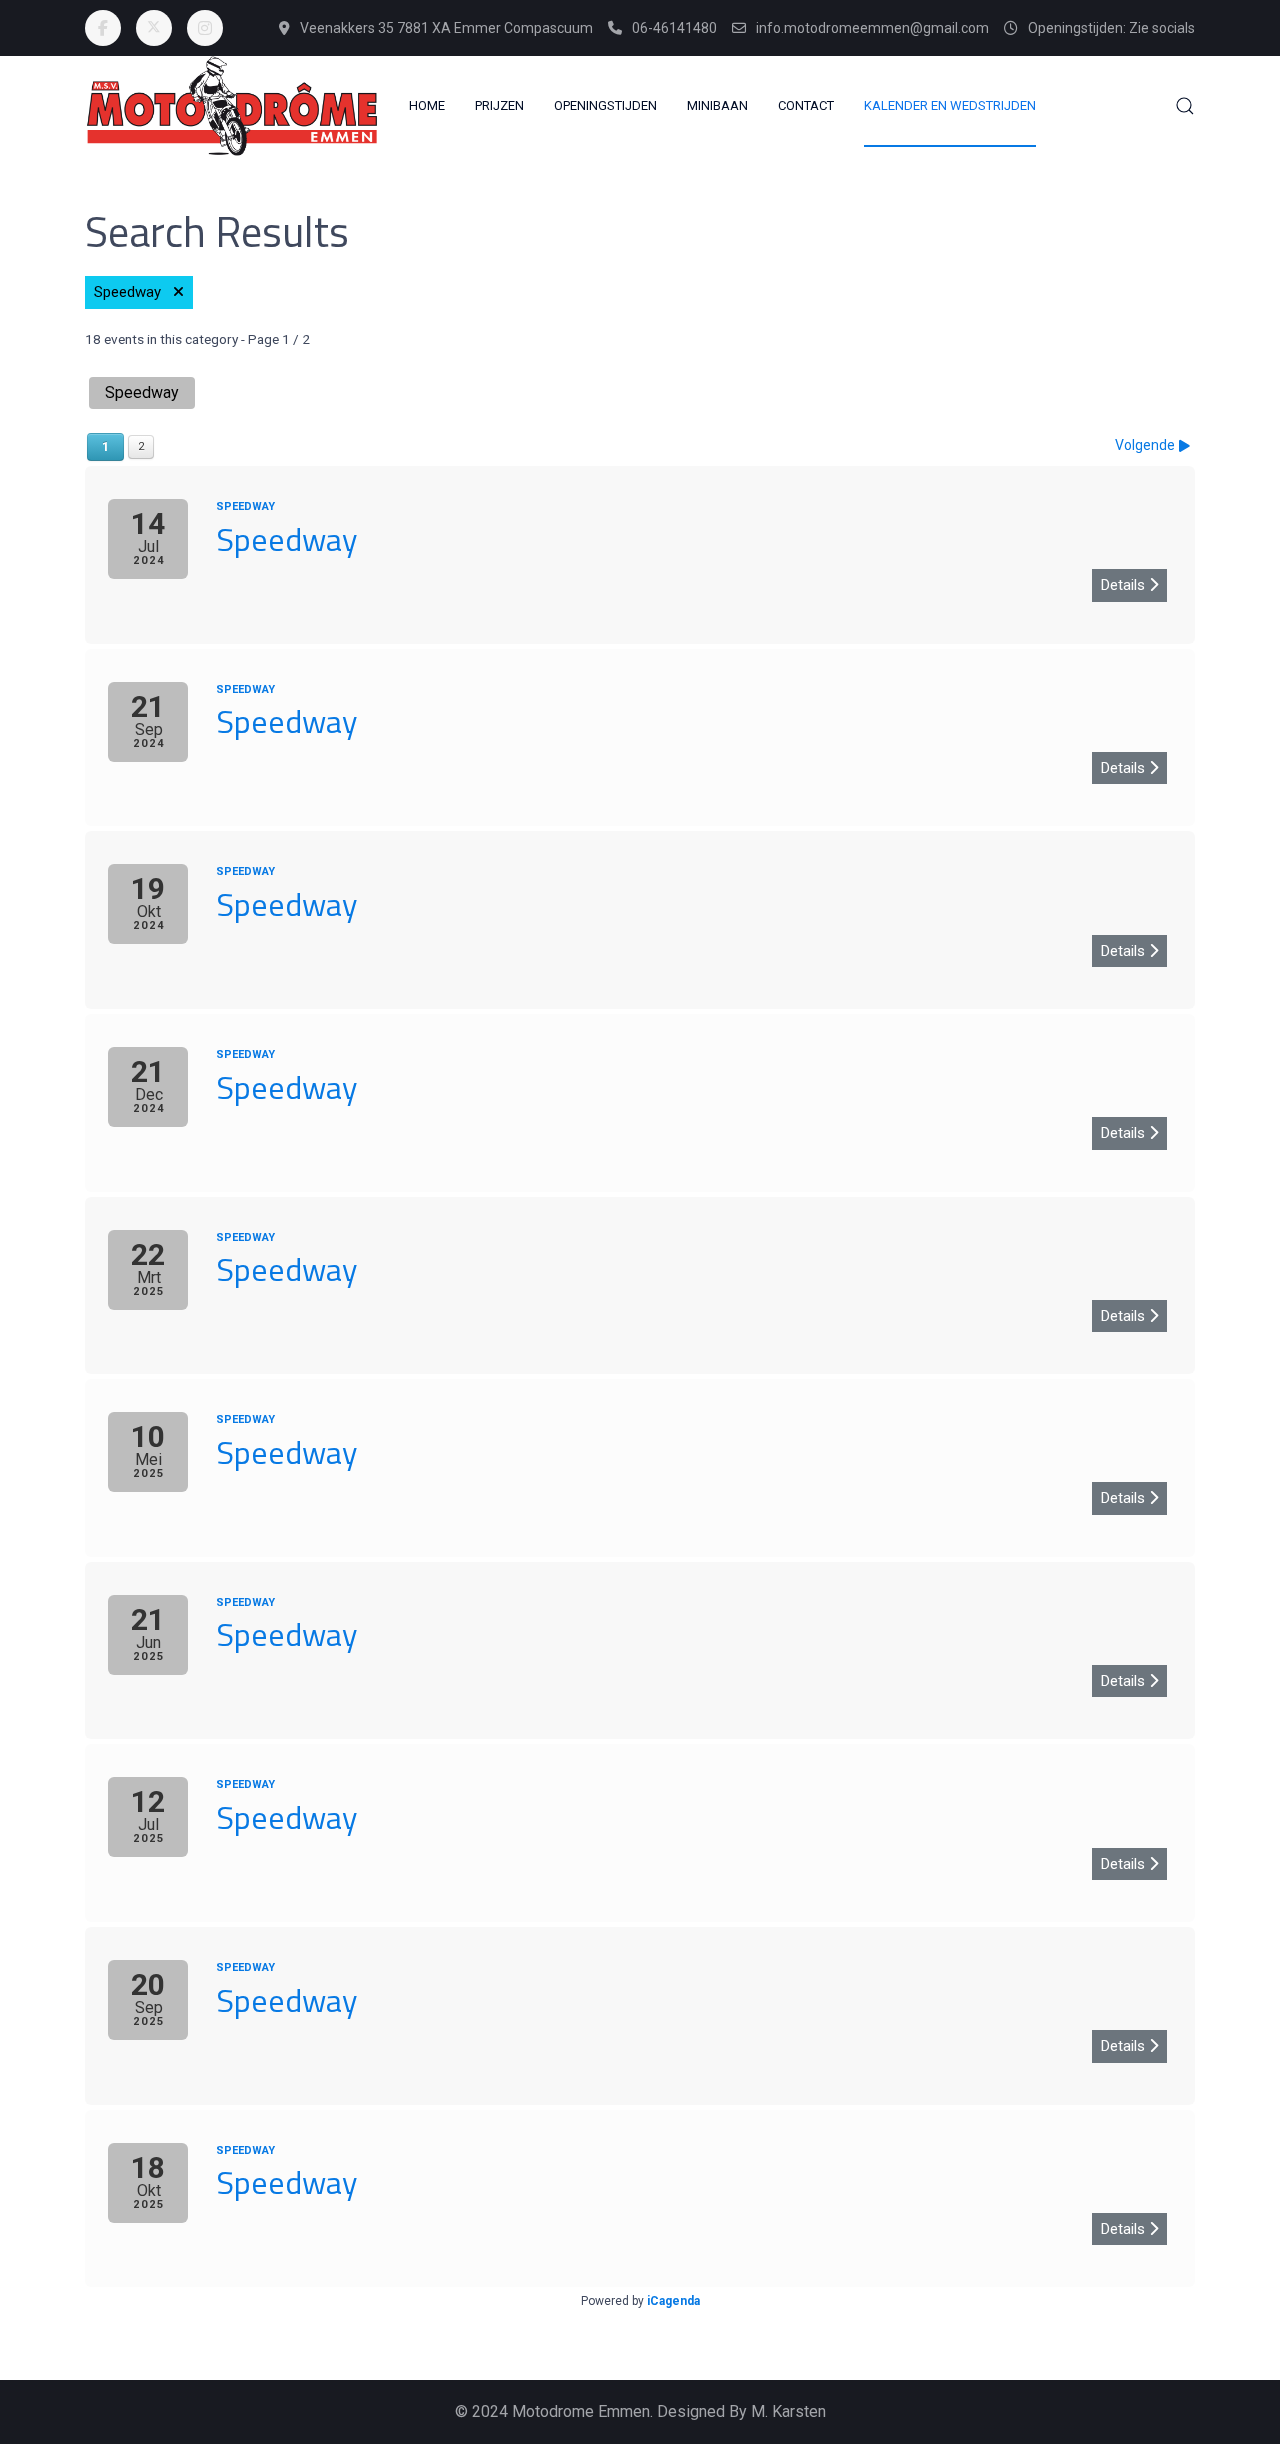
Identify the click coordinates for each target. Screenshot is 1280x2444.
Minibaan (717, 105)
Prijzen (499, 105)
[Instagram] (205, 28)
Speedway (133, 292)
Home (427, 105)
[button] (1185, 106)
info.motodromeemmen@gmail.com (872, 28)
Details (1125, 585)
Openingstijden (605, 105)
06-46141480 (674, 28)
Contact (806, 105)
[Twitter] (154, 28)
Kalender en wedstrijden (950, 105)
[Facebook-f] (103, 28)
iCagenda (673, 2301)
